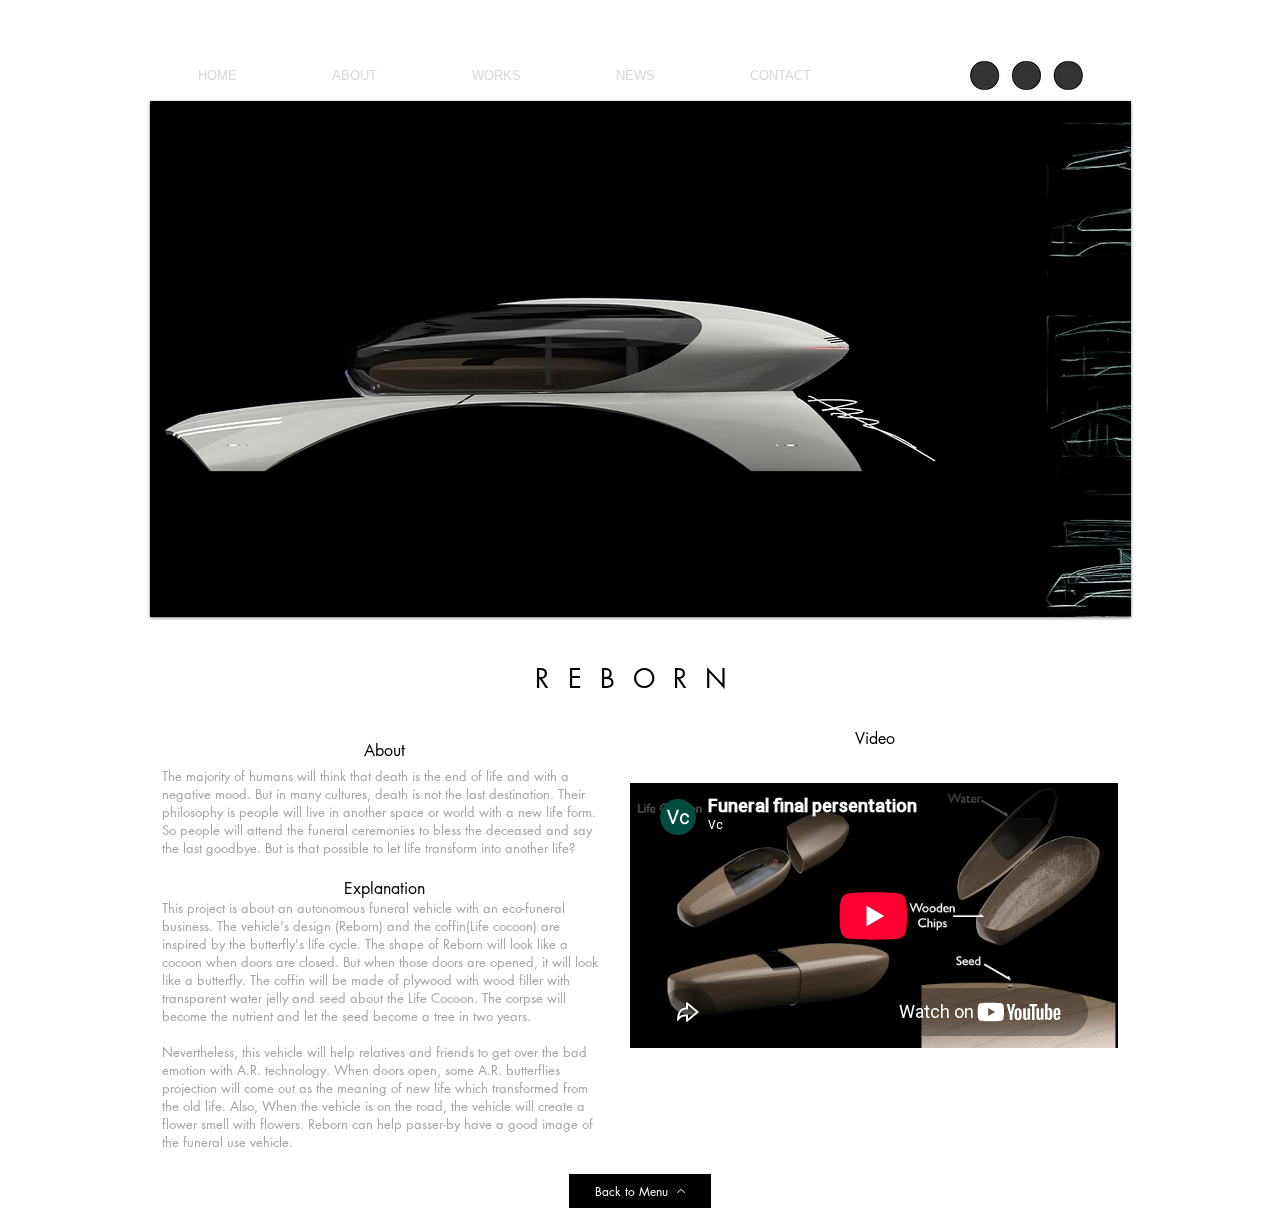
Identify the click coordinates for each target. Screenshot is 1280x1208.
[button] (679, 359)
